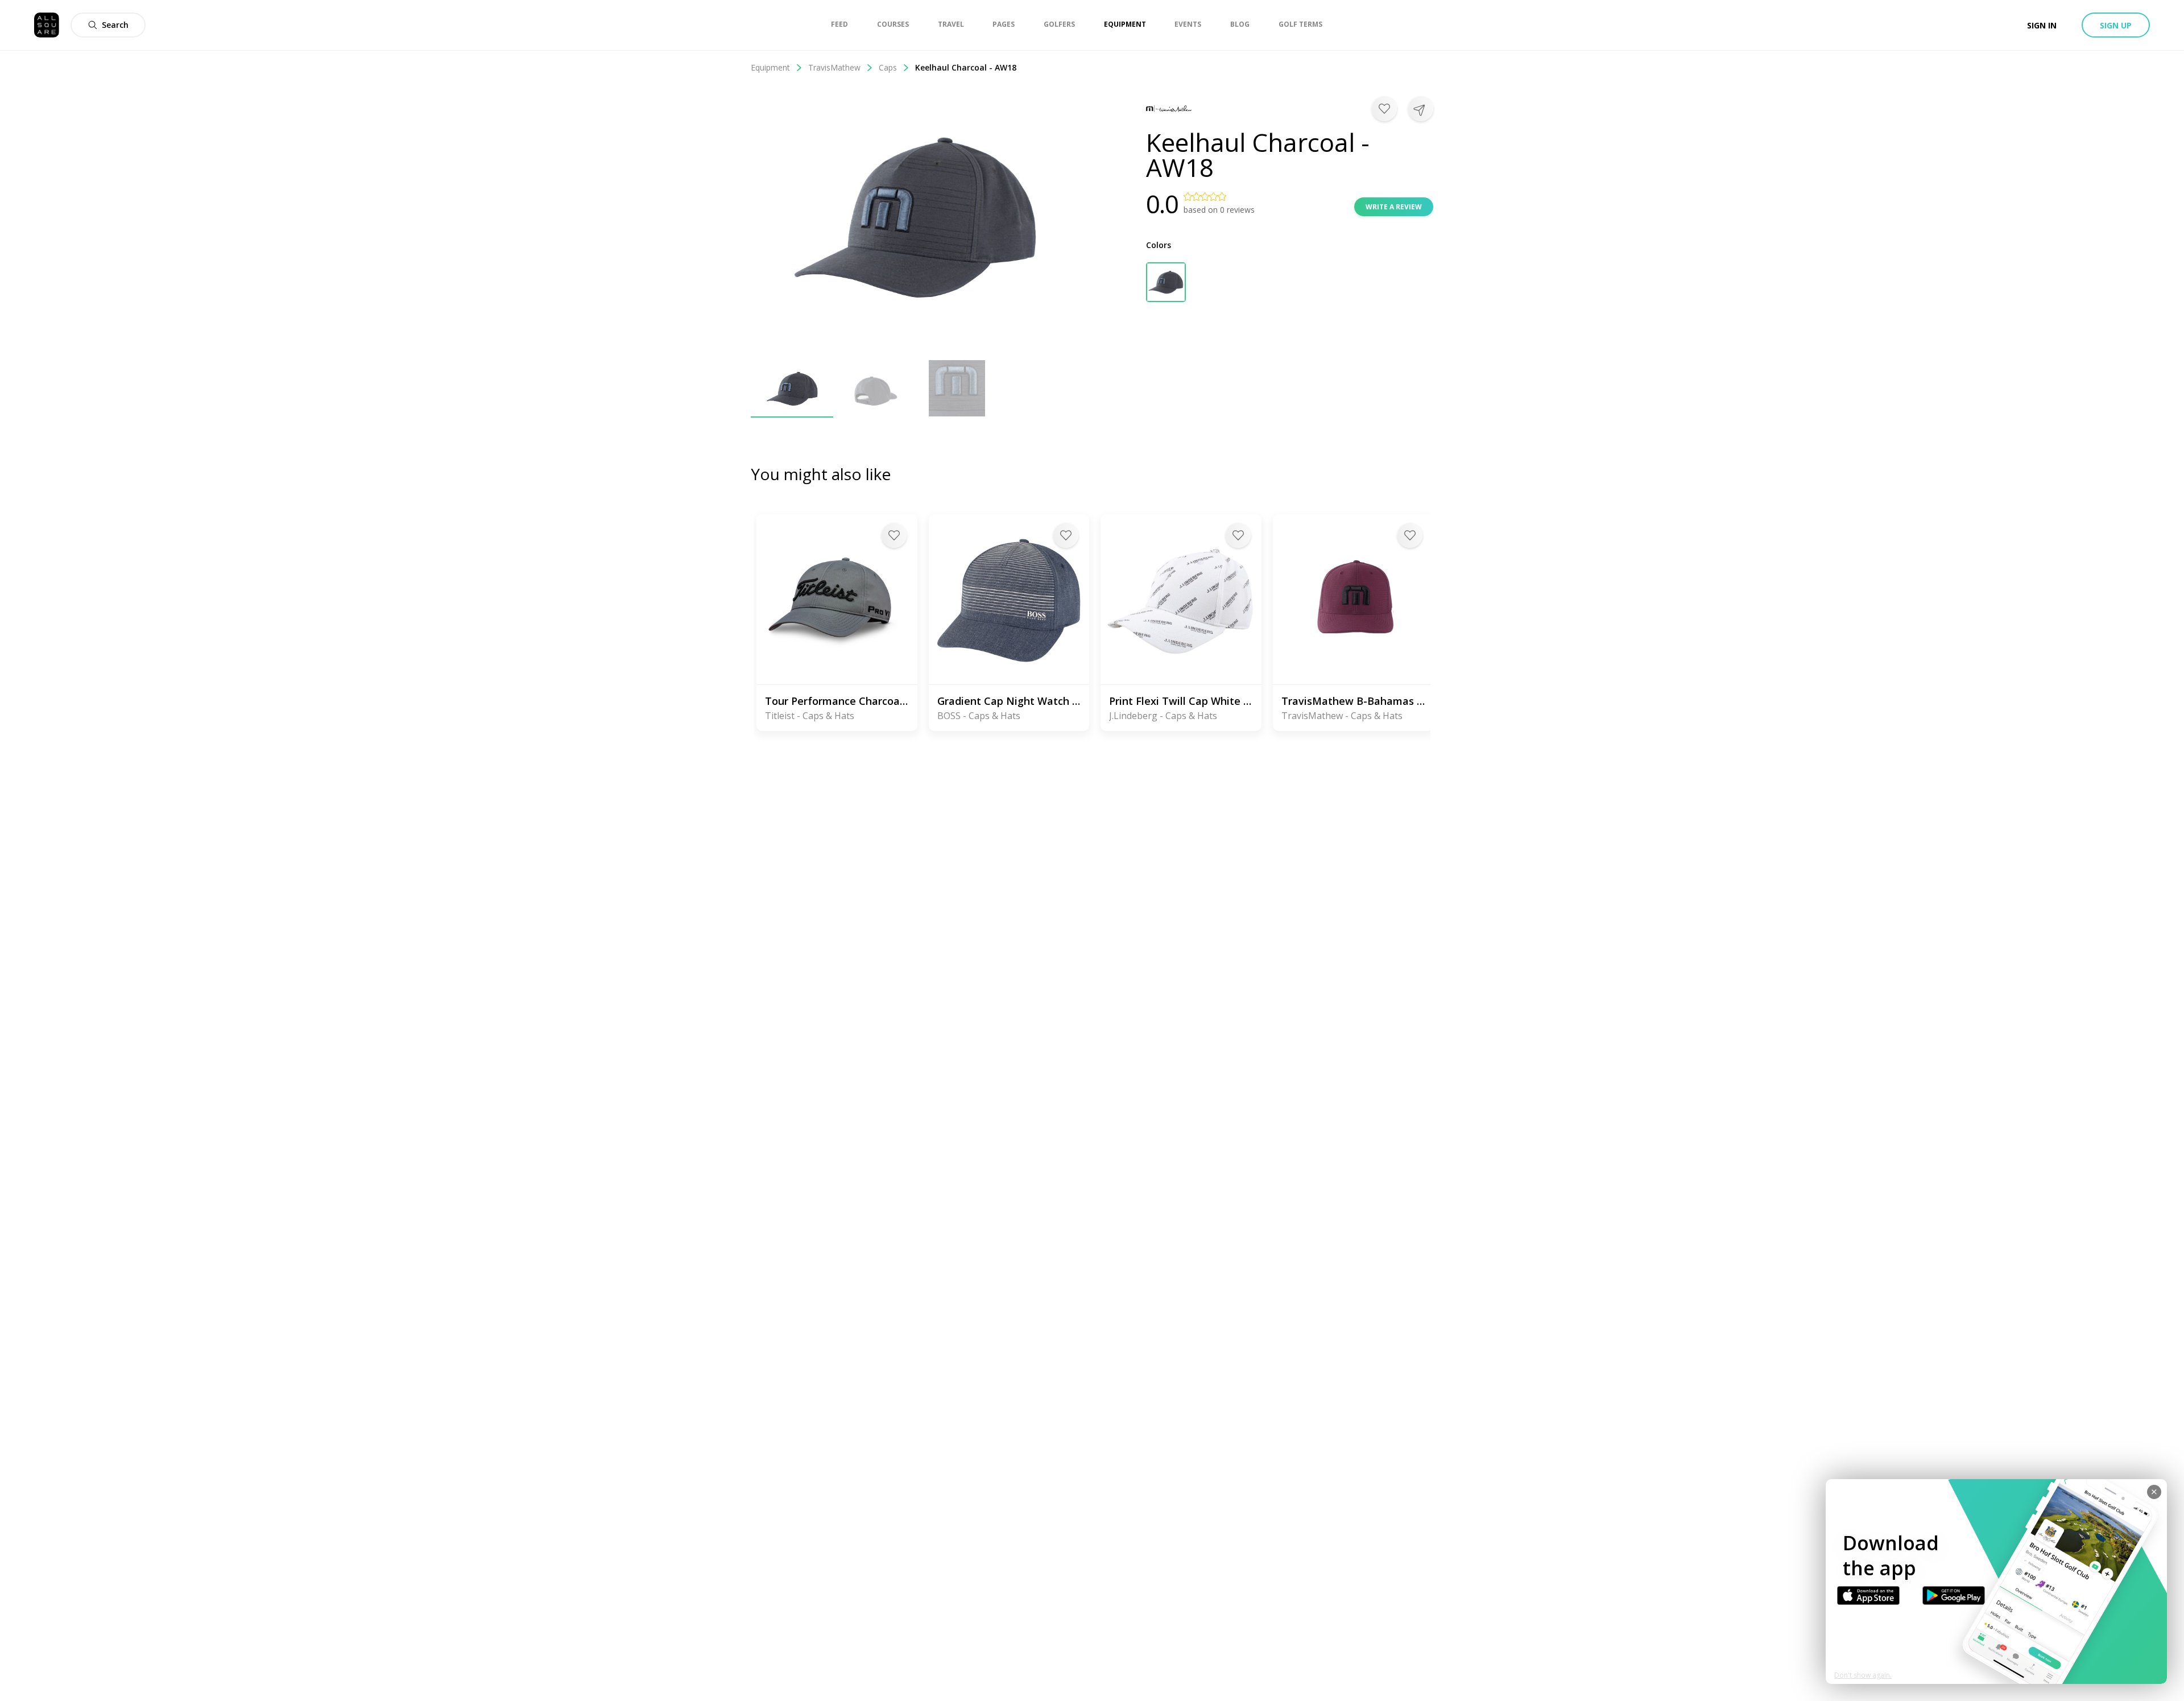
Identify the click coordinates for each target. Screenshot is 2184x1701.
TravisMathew (834, 67)
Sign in (2042, 25)
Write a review (1394, 207)
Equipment (770, 67)
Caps (888, 67)
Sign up (2116, 25)
